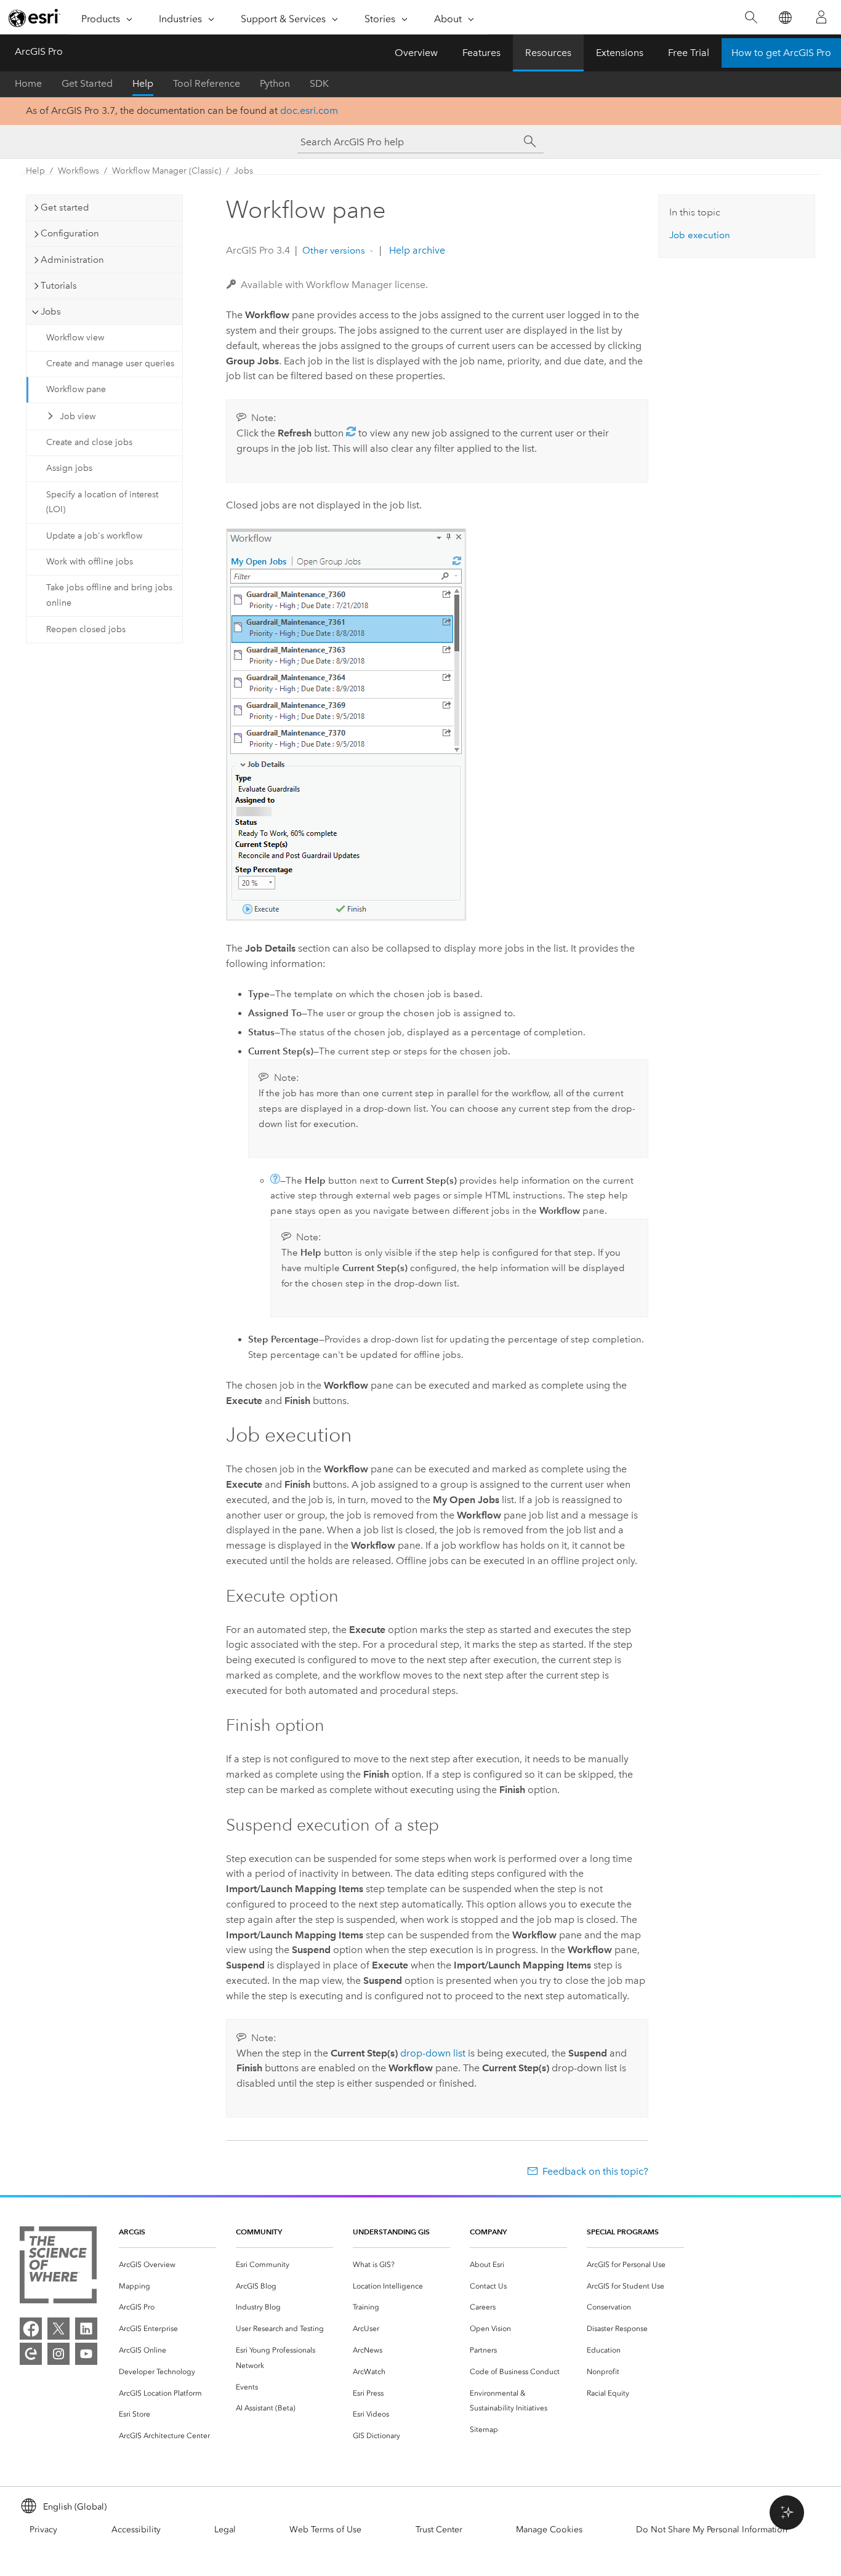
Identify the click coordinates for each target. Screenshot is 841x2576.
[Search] (751, 18)
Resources (548, 53)
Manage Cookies (549, 2530)
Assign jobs (69, 468)
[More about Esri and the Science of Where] (58, 2267)
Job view (78, 416)
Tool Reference (207, 83)
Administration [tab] (72, 260)
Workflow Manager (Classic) (167, 171)
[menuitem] (167, 2265)
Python (275, 83)
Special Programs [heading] (623, 2232)
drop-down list (433, 2053)
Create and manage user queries (110, 363)
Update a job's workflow (94, 536)
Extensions (620, 53)
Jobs (243, 171)
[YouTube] (86, 2354)
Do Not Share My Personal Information (712, 2530)
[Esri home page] (34, 18)
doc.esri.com (309, 110)
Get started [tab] (65, 207)
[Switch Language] (785, 18)
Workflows (78, 171)
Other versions (334, 251)
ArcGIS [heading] (132, 2232)
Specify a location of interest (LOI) (102, 502)
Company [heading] (488, 2232)
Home (28, 83)
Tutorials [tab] (59, 286)
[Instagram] (58, 2354)
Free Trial (689, 53)
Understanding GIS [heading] (391, 2232)
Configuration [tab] (70, 233)
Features (481, 53)
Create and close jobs (89, 442)
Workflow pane (76, 389)
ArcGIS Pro (39, 51)
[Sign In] (821, 17)
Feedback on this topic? (595, 2171)
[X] (58, 2329)
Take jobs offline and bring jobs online (109, 595)
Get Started (87, 83)
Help (143, 83)
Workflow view (75, 338)
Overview (416, 53)
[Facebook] (31, 2329)
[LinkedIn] (86, 2329)
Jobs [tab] (51, 311)
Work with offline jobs (90, 562)
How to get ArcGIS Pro (781, 53)
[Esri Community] (31, 2354)
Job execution (700, 235)
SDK (319, 83)
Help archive (416, 250)
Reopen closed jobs (86, 629)
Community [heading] (259, 2232)
